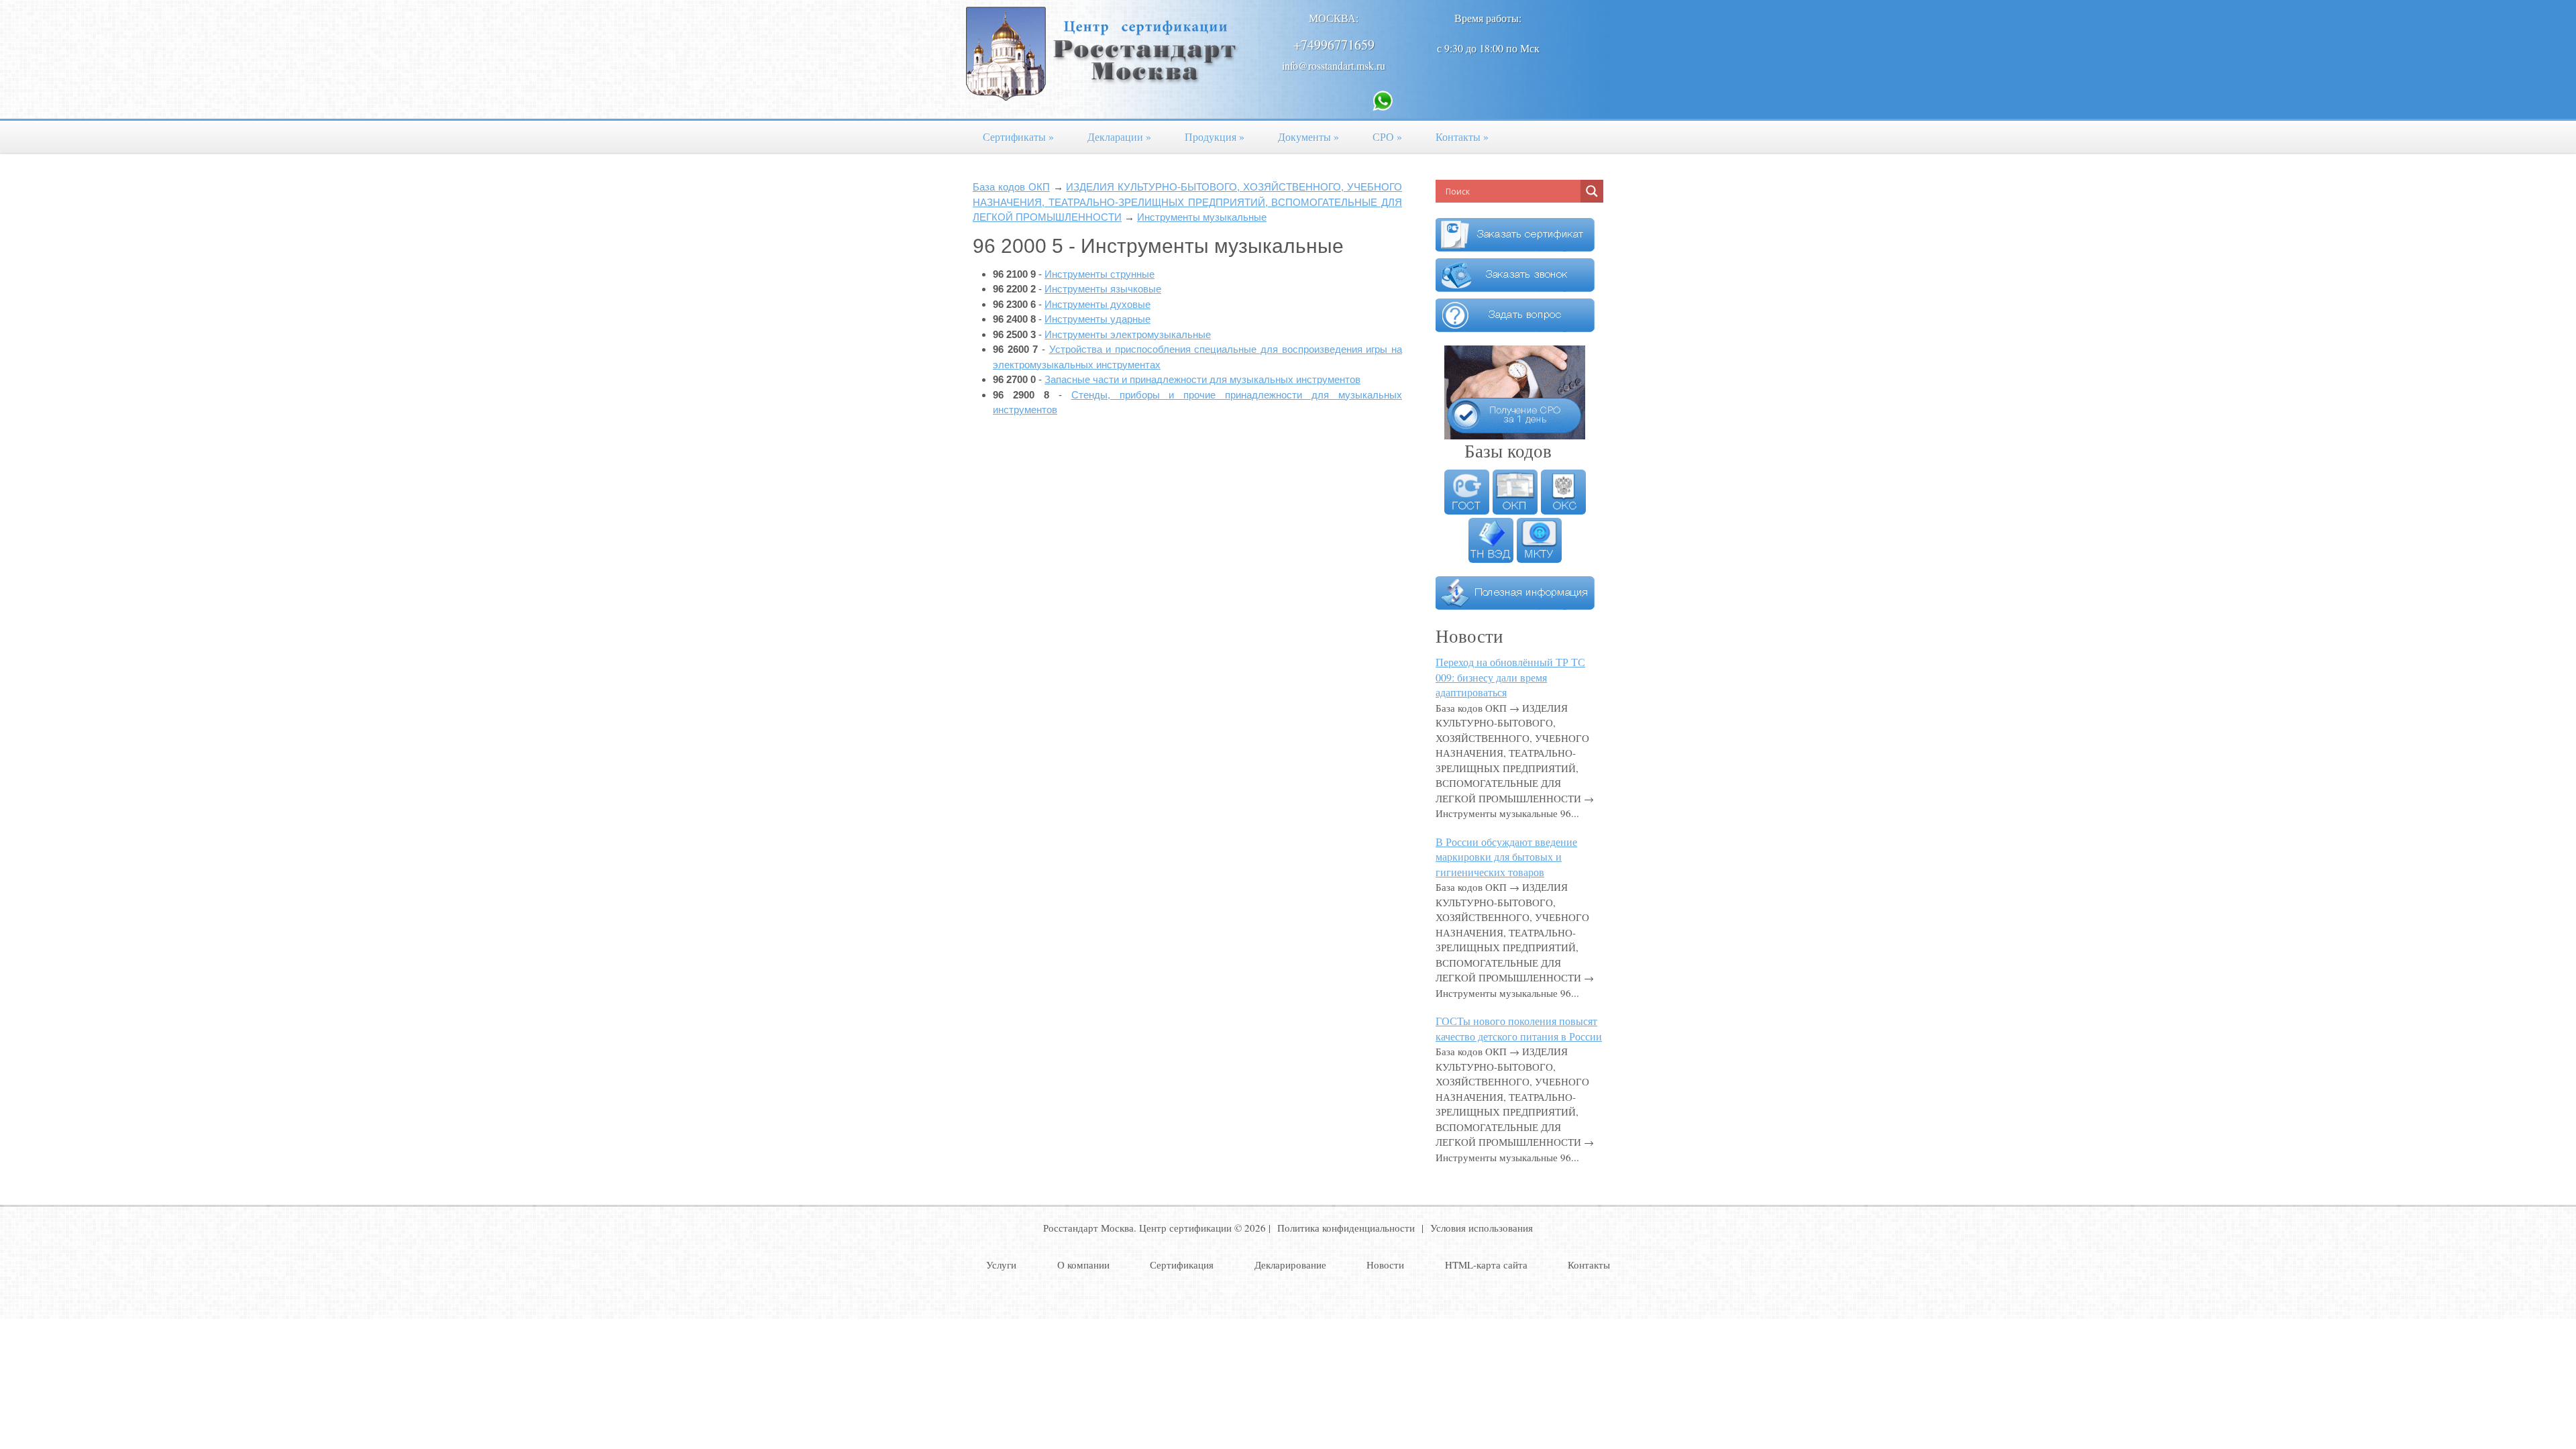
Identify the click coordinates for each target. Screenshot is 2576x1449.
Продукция (1215, 137)
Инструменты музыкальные (1202, 217)
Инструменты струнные (1099, 274)
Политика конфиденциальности (1346, 1228)
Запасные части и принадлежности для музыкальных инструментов (1202, 379)
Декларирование (1290, 1265)
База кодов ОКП (1011, 187)
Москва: (1334, 18)
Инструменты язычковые (1103, 289)
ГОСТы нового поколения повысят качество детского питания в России (1519, 1028)
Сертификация (1182, 1265)
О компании (1083, 1265)
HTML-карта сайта (1486, 1265)
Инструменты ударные (1097, 319)
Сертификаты (1018, 137)
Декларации (1119, 137)
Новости (1385, 1265)
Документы (1308, 137)
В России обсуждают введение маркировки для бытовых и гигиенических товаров (1506, 857)
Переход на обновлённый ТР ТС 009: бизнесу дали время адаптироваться (1510, 677)
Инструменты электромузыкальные (1128, 334)
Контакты (1462, 137)
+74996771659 (1334, 45)
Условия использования (1482, 1228)
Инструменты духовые (1097, 304)
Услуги (1001, 1265)
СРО (1387, 137)
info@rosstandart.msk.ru (1334, 65)
